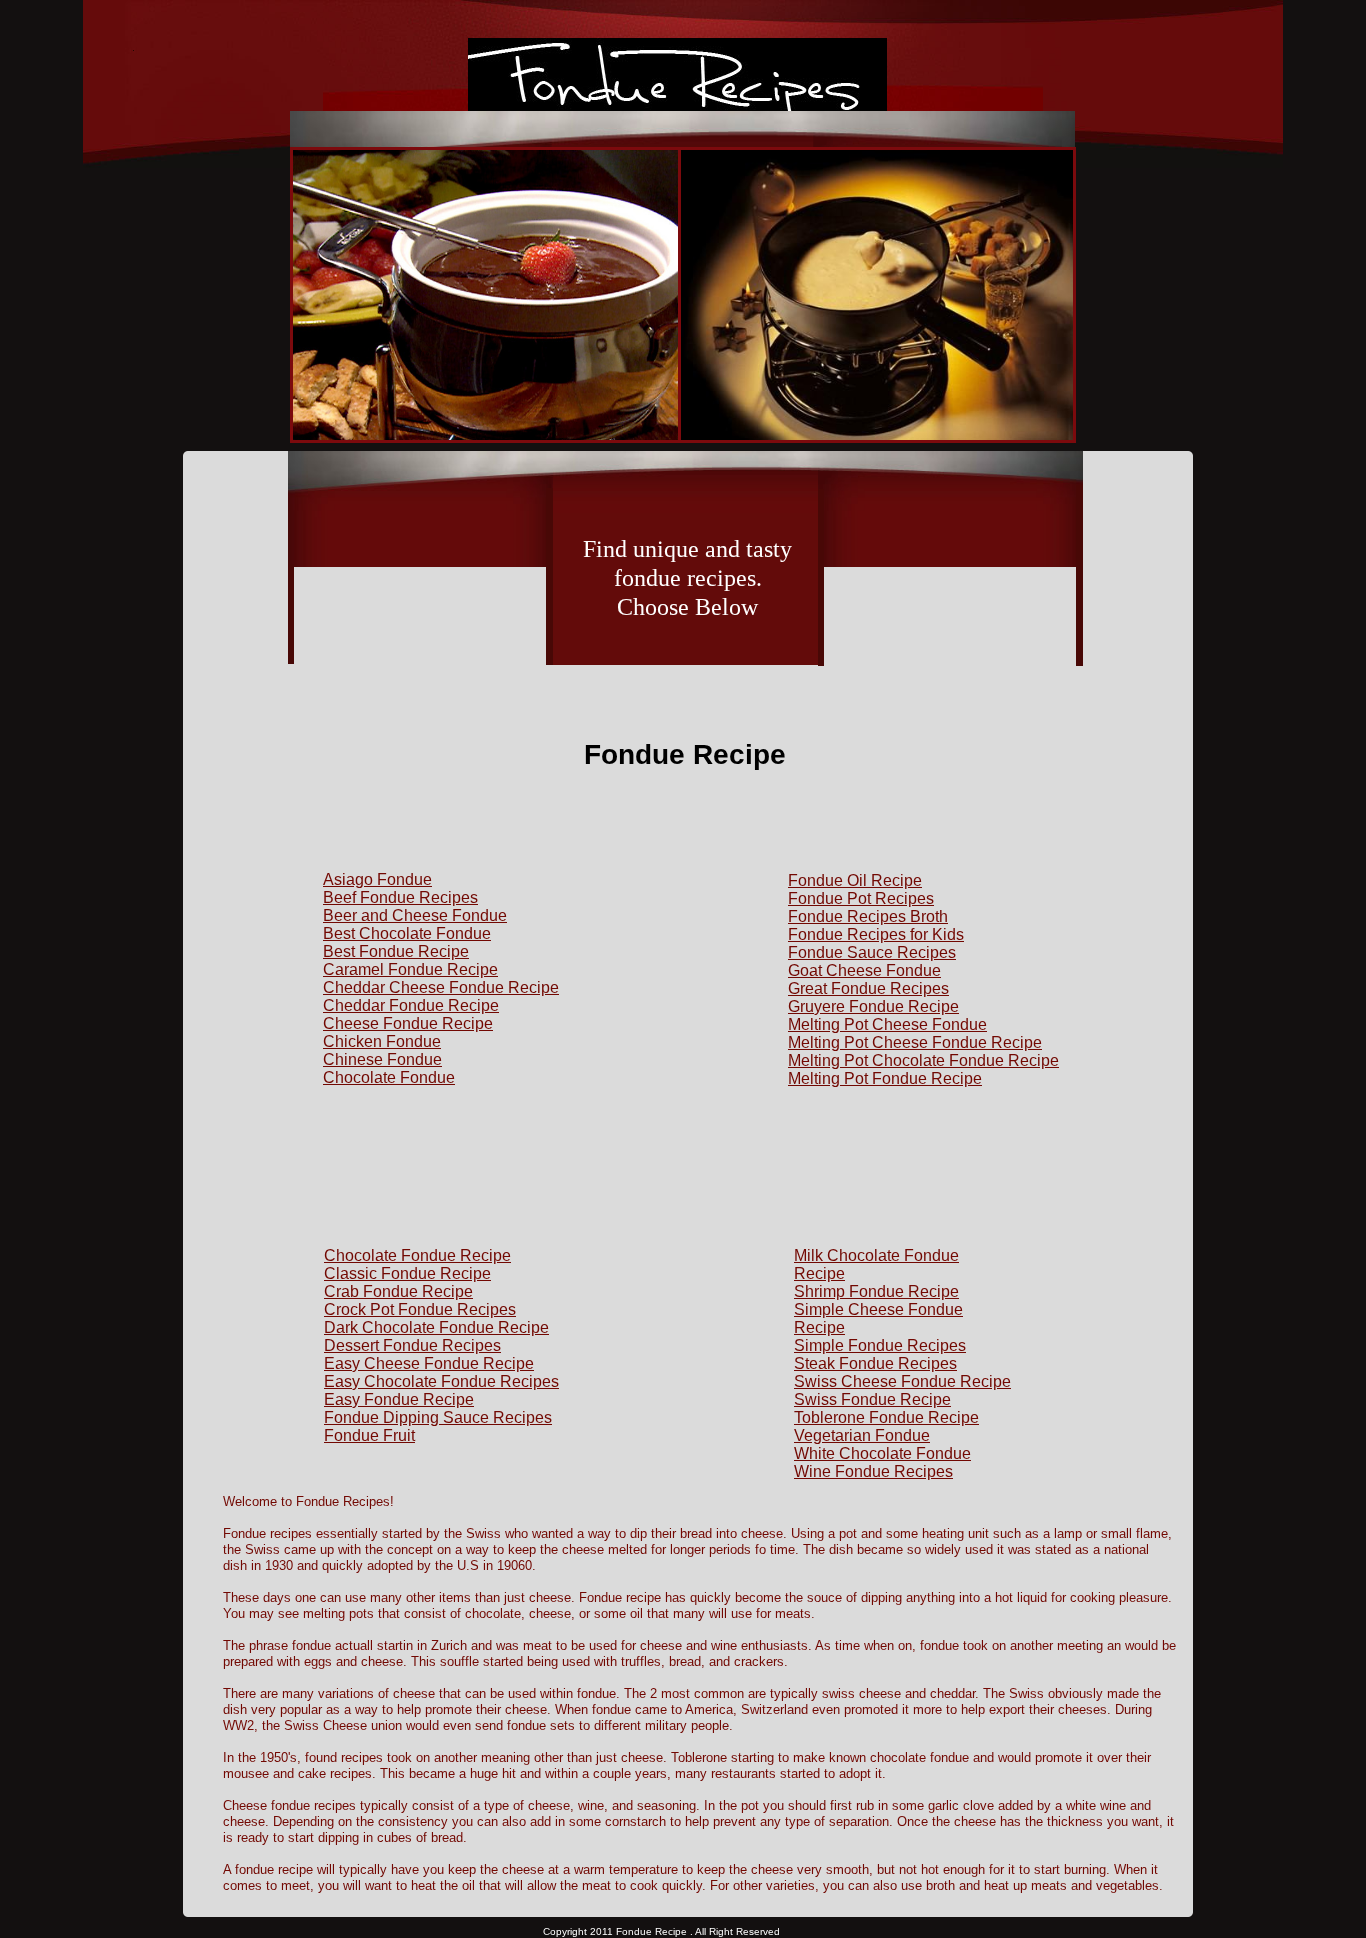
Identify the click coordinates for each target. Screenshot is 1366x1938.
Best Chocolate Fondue (407, 933)
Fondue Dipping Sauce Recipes (438, 1417)
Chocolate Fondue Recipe (417, 1255)
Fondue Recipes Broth (868, 916)
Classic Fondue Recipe (407, 1273)
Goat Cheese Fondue (864, 970)
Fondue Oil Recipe (855, 880)
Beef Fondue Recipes (400, 897)
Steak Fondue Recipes (875, 1363)
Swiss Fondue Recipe (872, 1399)
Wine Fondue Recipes (873, 1471)
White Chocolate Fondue (882, 1453)
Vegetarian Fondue (862, 1435)
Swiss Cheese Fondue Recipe (902, 1381)
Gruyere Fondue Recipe (873, 1006)
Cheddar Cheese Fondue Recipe (441, 987)
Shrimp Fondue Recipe (876, 1291)
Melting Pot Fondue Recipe (885, 1078)
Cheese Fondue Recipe (408, 1023)
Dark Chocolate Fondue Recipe (436, 1327)
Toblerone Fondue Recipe (886, 1417)
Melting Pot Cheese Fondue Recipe (915, 1042)
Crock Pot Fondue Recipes (420, 1309)
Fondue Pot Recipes (861, 898)
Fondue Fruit (369, 1435)
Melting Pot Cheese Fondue (887, 1024)
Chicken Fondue (382, 1041)
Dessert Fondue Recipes (412, 1345)
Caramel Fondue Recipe (410, 969)
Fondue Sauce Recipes (872, 952)
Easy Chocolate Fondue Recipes (441, 1381)
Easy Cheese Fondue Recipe (429, 1363)
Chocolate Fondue (389, 1077)
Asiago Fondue (377, 879)
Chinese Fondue (382, 1059)
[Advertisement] (420, 692)
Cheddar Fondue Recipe (411, 1005)
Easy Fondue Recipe (399, 1399)
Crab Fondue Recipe (398, 1291)
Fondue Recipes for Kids (876, 934)
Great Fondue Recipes (868, 988)
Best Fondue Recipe (396, 951)
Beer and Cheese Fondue (415, 915)
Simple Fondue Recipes (880, 1345)
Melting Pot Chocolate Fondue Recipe (923, 1060)
